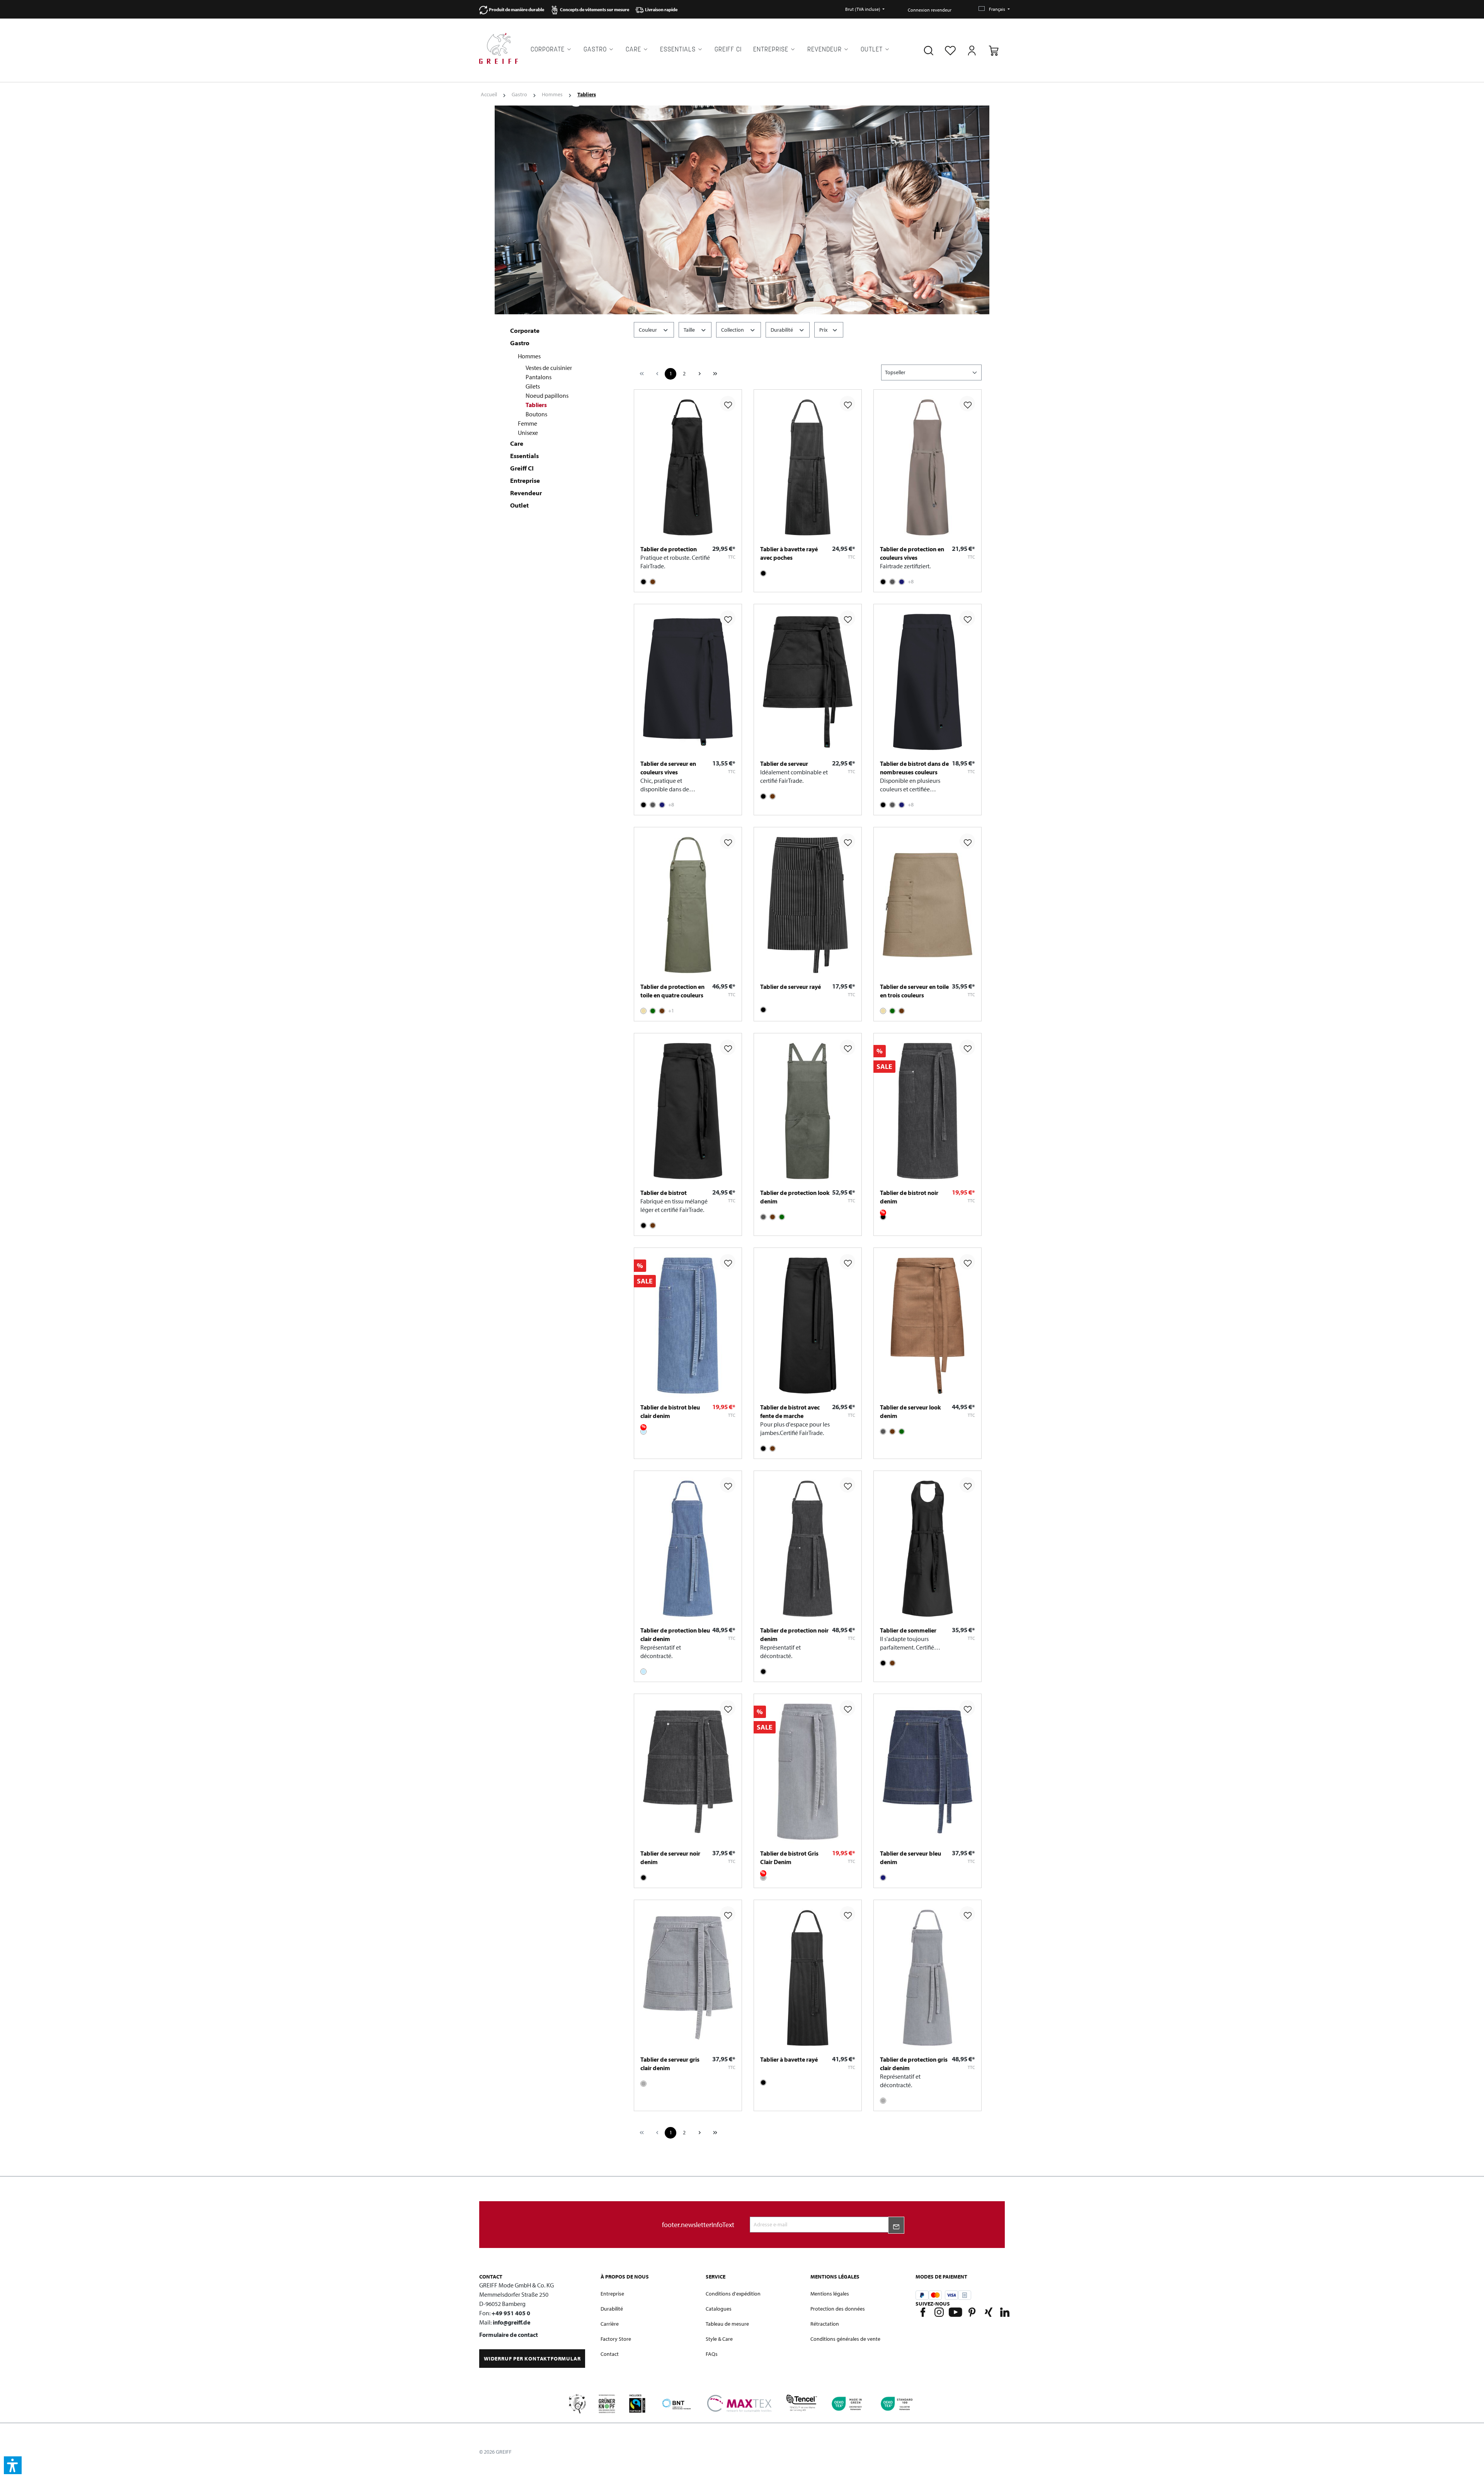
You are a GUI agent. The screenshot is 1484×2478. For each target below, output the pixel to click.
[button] (13, 2465)
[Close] (890, 1206)
